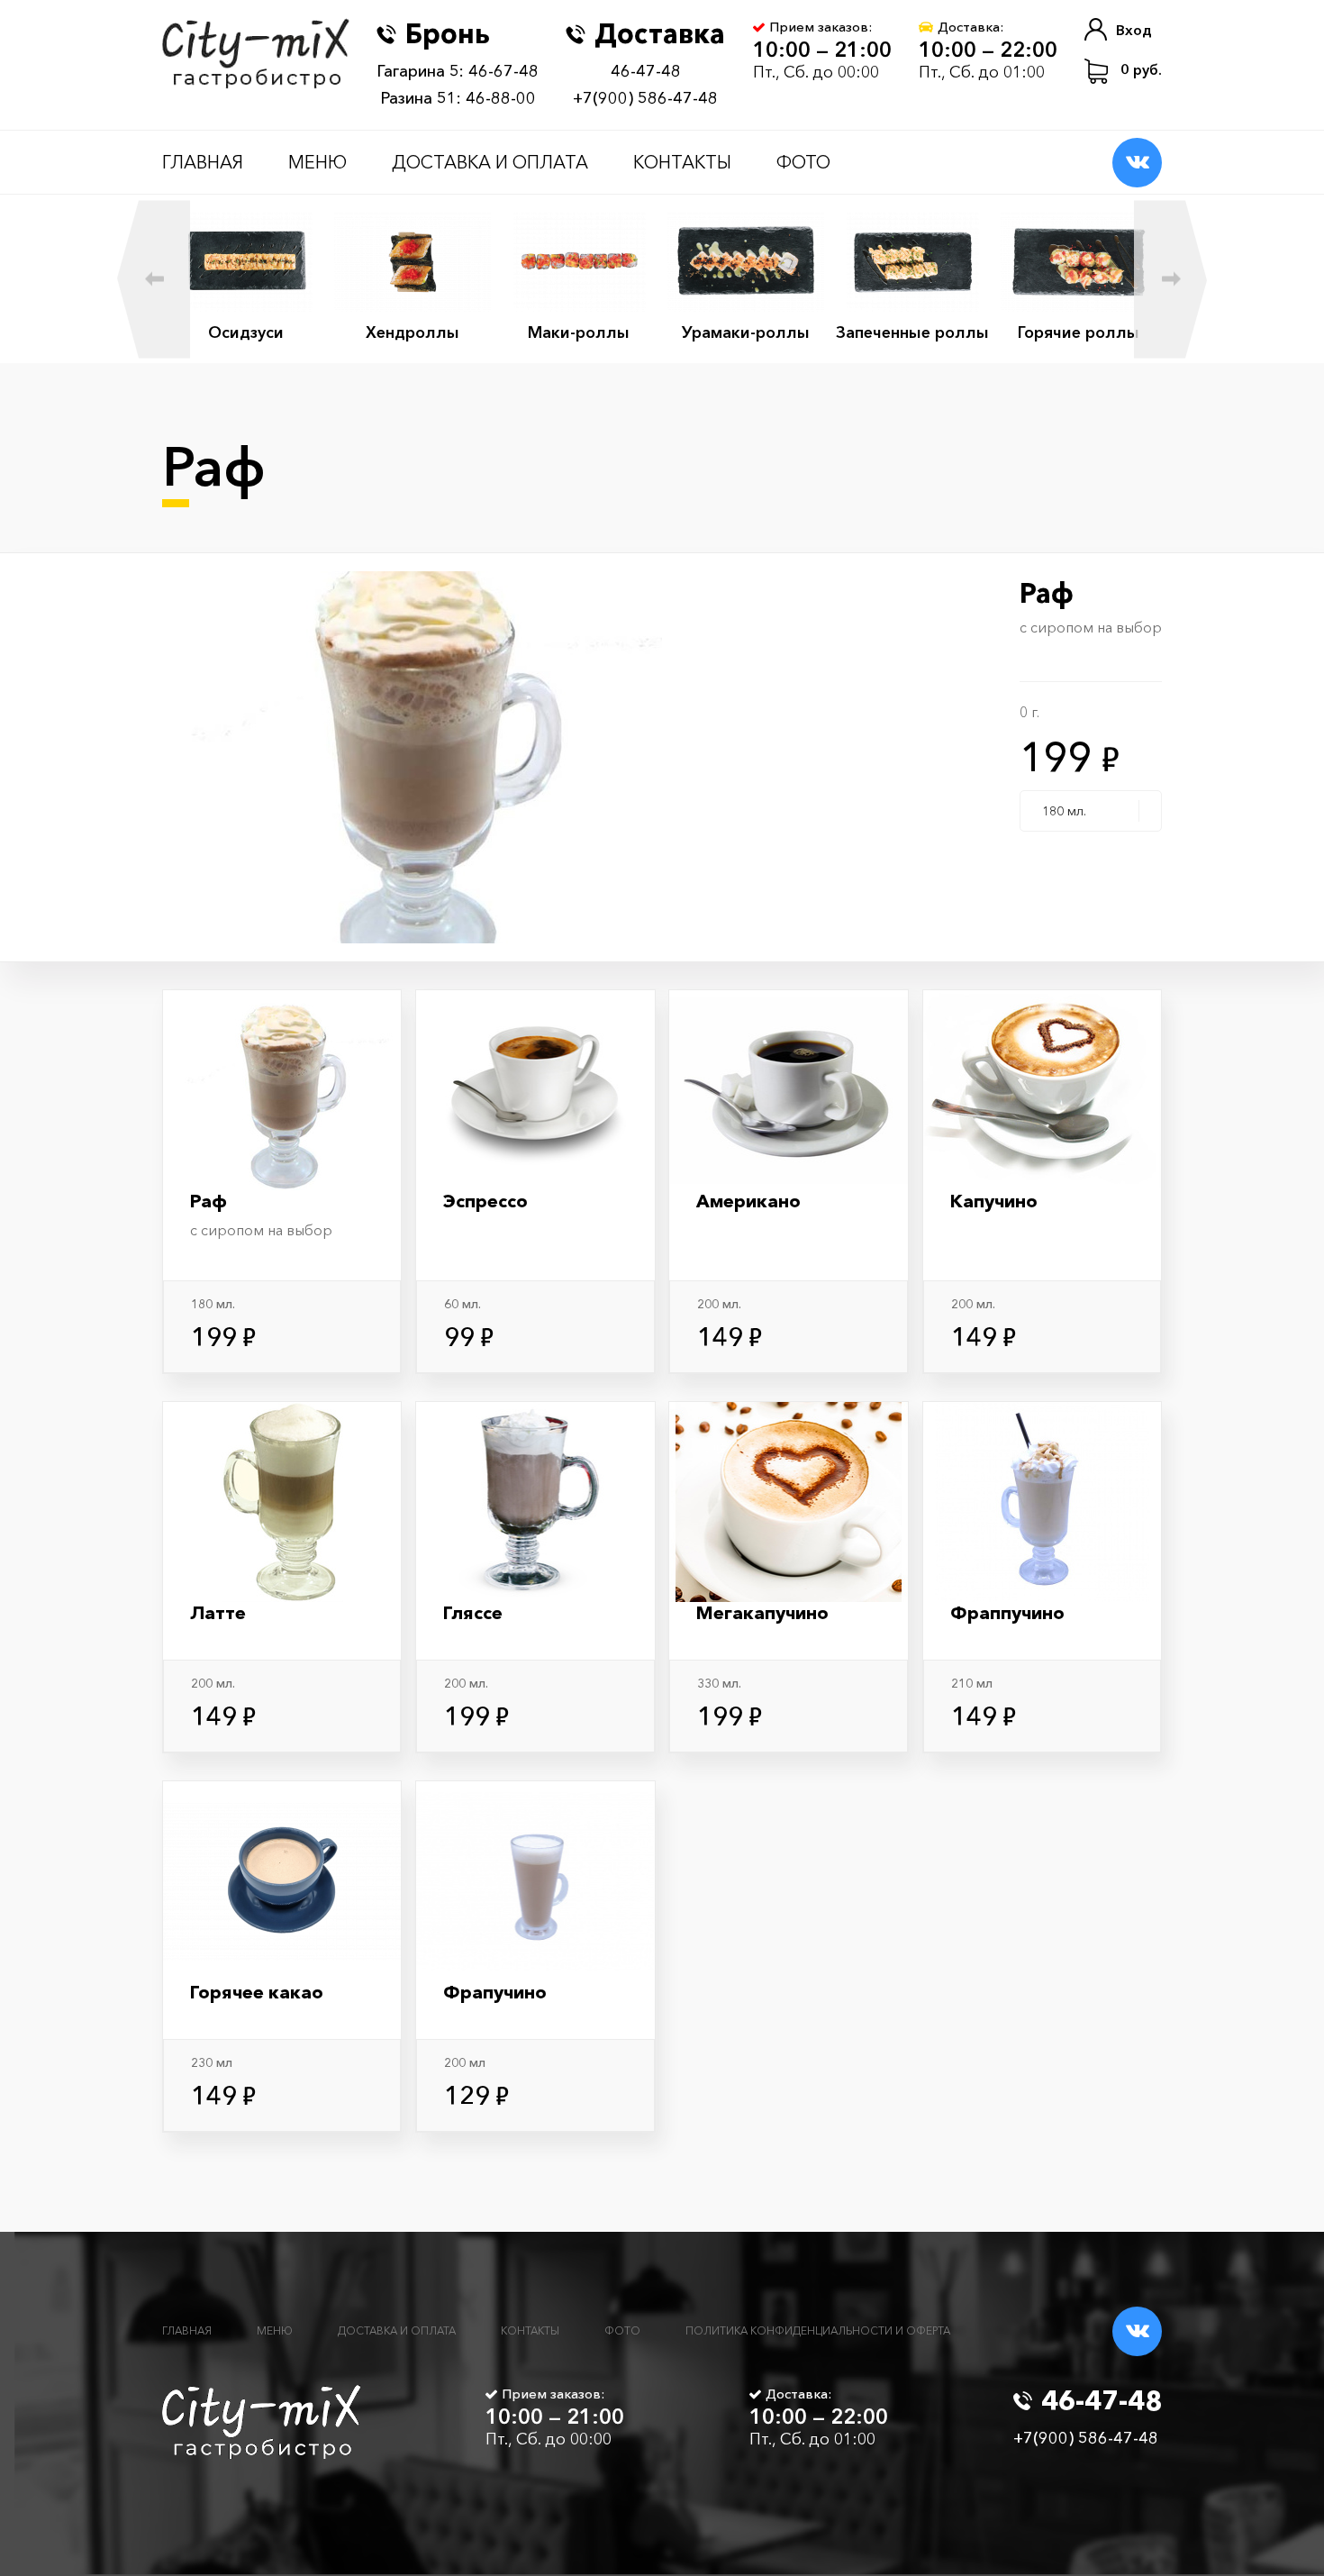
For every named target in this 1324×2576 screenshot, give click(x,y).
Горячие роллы (1079, 332)
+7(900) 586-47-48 (645, 98)
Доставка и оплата (490, 162)
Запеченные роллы (912, 332)
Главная (203, 162)
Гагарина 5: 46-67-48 (458, 71)
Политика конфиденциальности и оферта (818, 2330)
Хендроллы (413, 332)
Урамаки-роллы (746, 332)
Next (1170, 279)
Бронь (448, 34)
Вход (1134, 30)
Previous (154, 279)
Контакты (682, 162)
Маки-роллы (579, 332)
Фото (803, 162)
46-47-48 (646, 71)
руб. (1141, 69)
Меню (317, 162)
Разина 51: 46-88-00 (458, 98)
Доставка (660, 34)
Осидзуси (246, 332)
